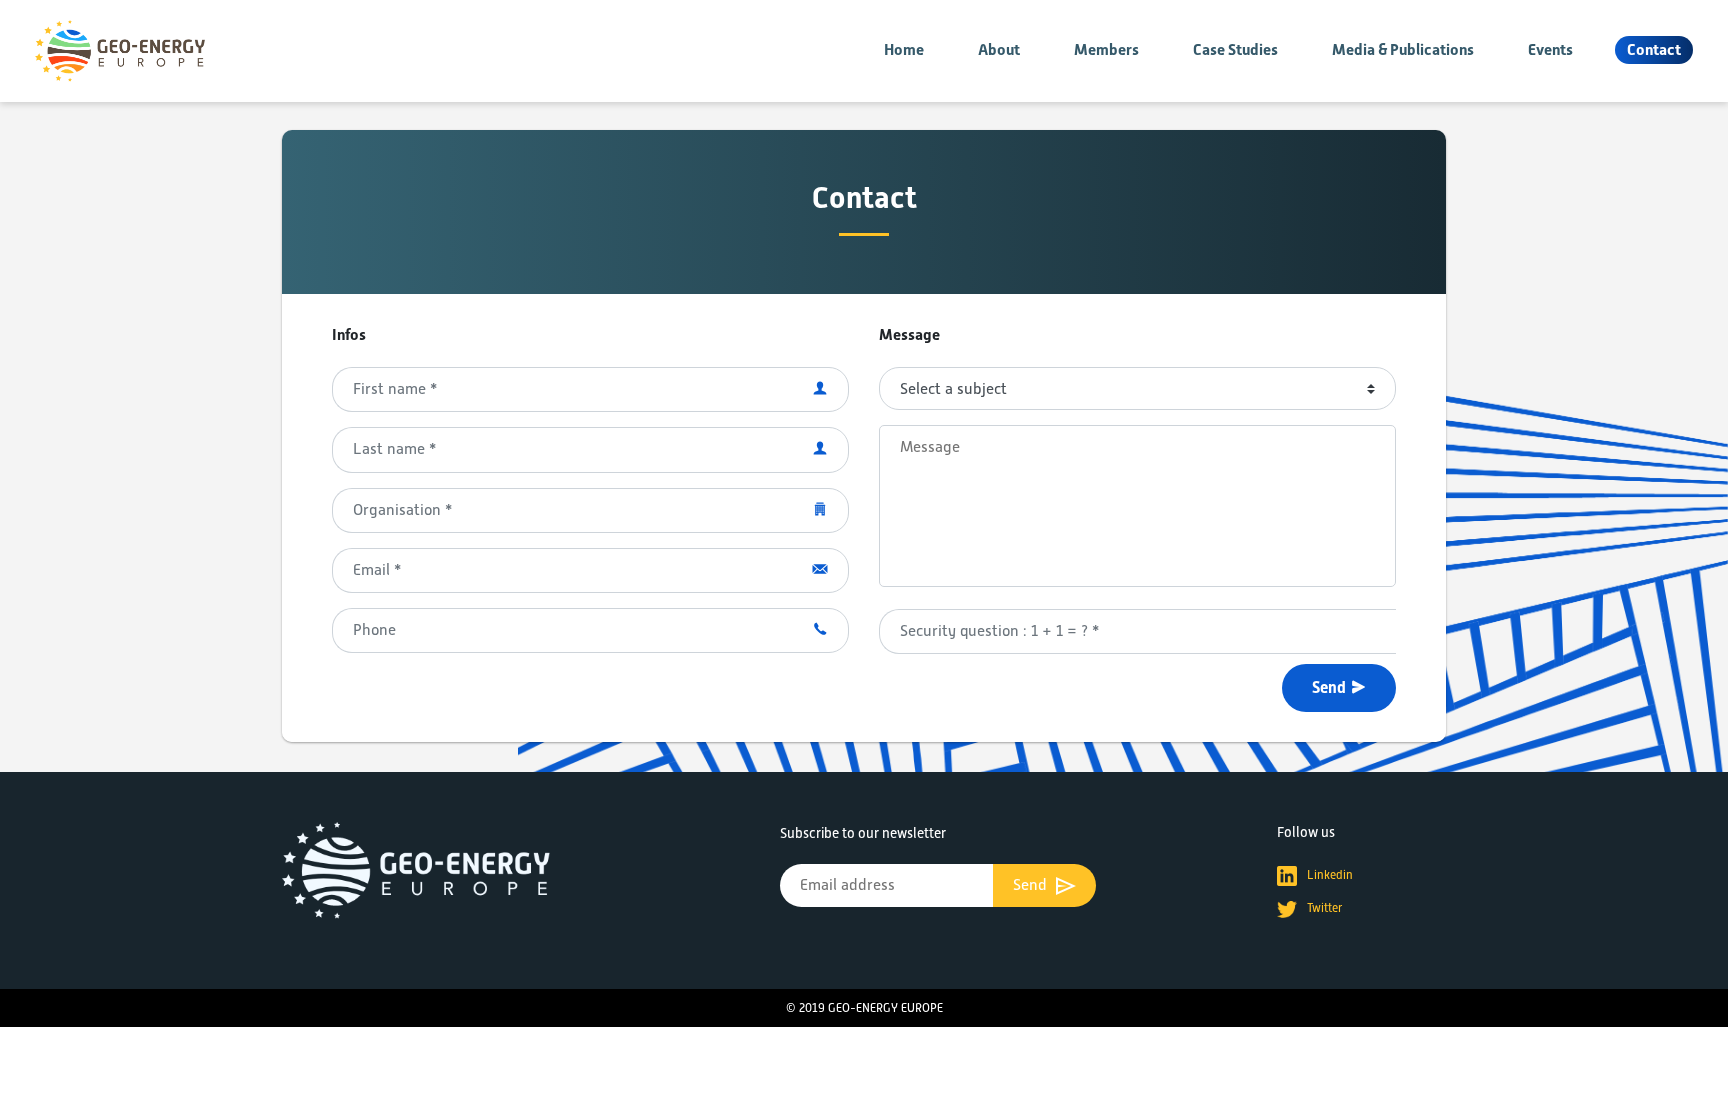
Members (1106, 50)
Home (904, 50)
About (999, 50)
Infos (349, 335)
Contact (1654, 50)
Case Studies (1235, 50)
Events (1550, 50)
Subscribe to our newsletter (863, 833)
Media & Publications (1403, 50)
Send (1331, 687)
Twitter (1324, 908)
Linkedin (1330, 875)
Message (909, 335)
